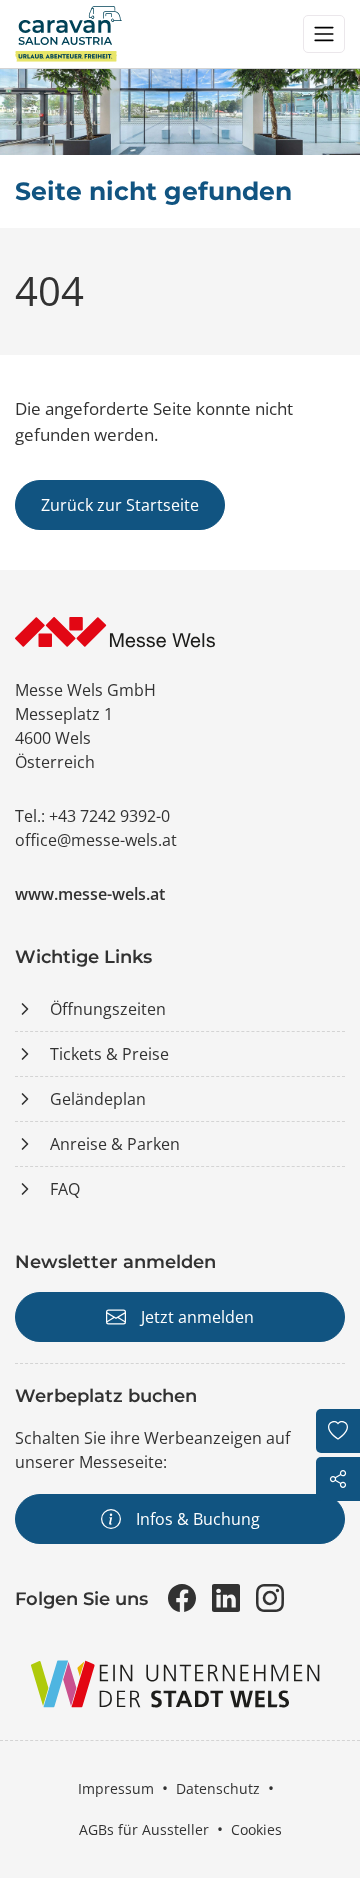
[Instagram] (270, 1598)
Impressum (116, 1788)
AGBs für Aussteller (144, 1829)
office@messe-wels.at (96, 840)
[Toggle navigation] (324, 34)
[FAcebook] (182, 1598)
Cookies (256, 1829)
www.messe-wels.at (90, 894)
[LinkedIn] (226, 1598)
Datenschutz (218, 1788)
